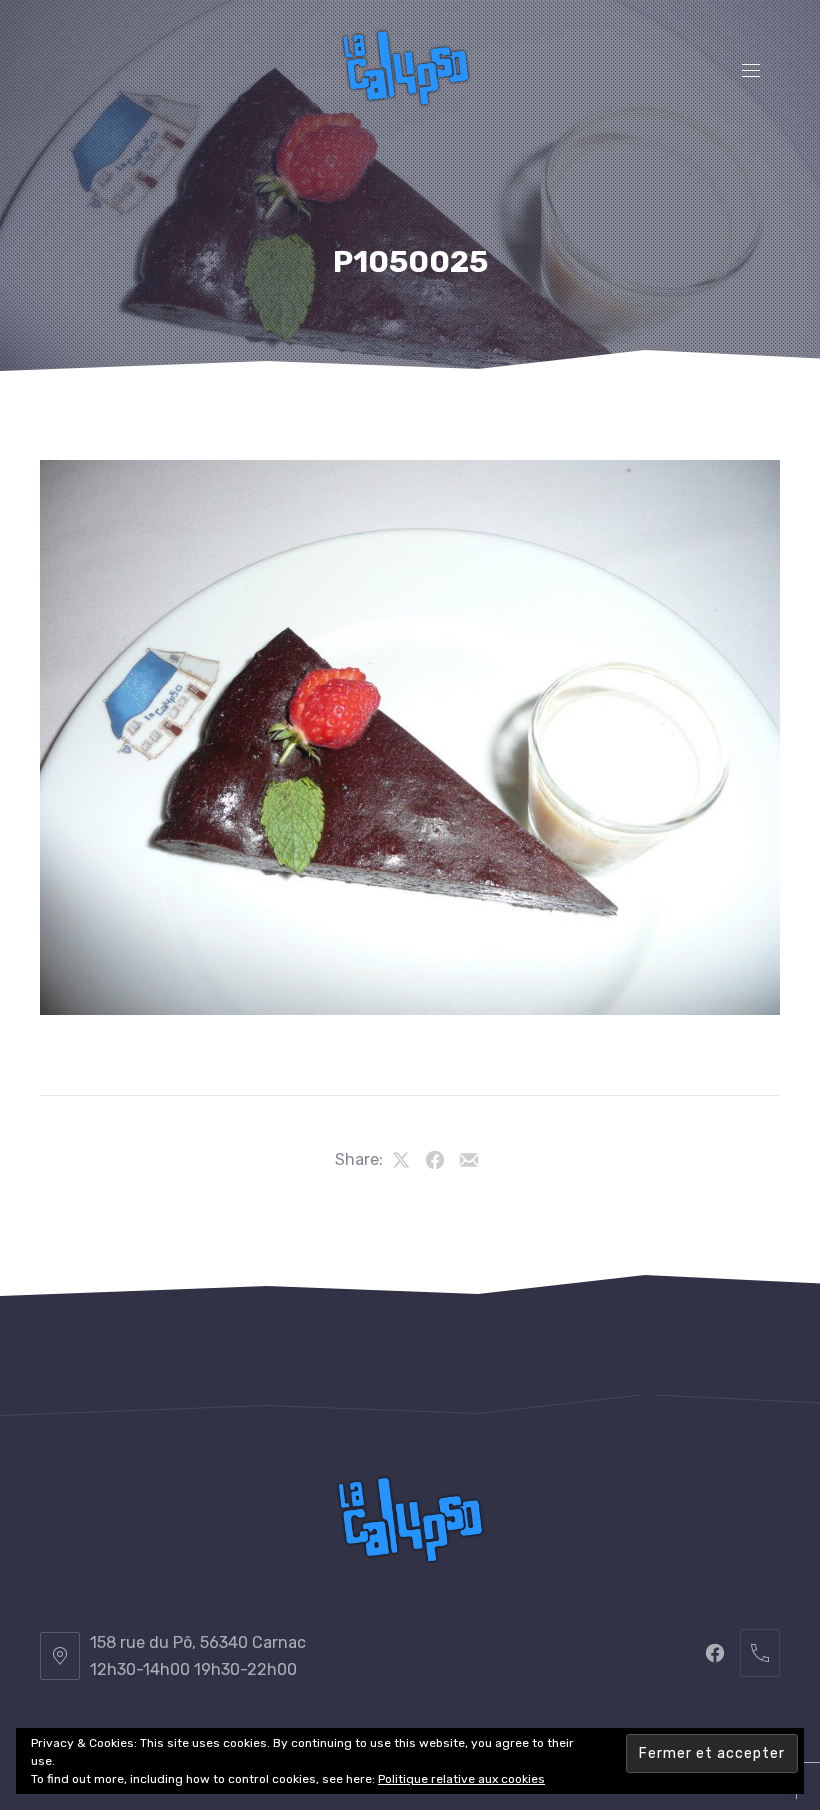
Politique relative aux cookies (461, 1779)
